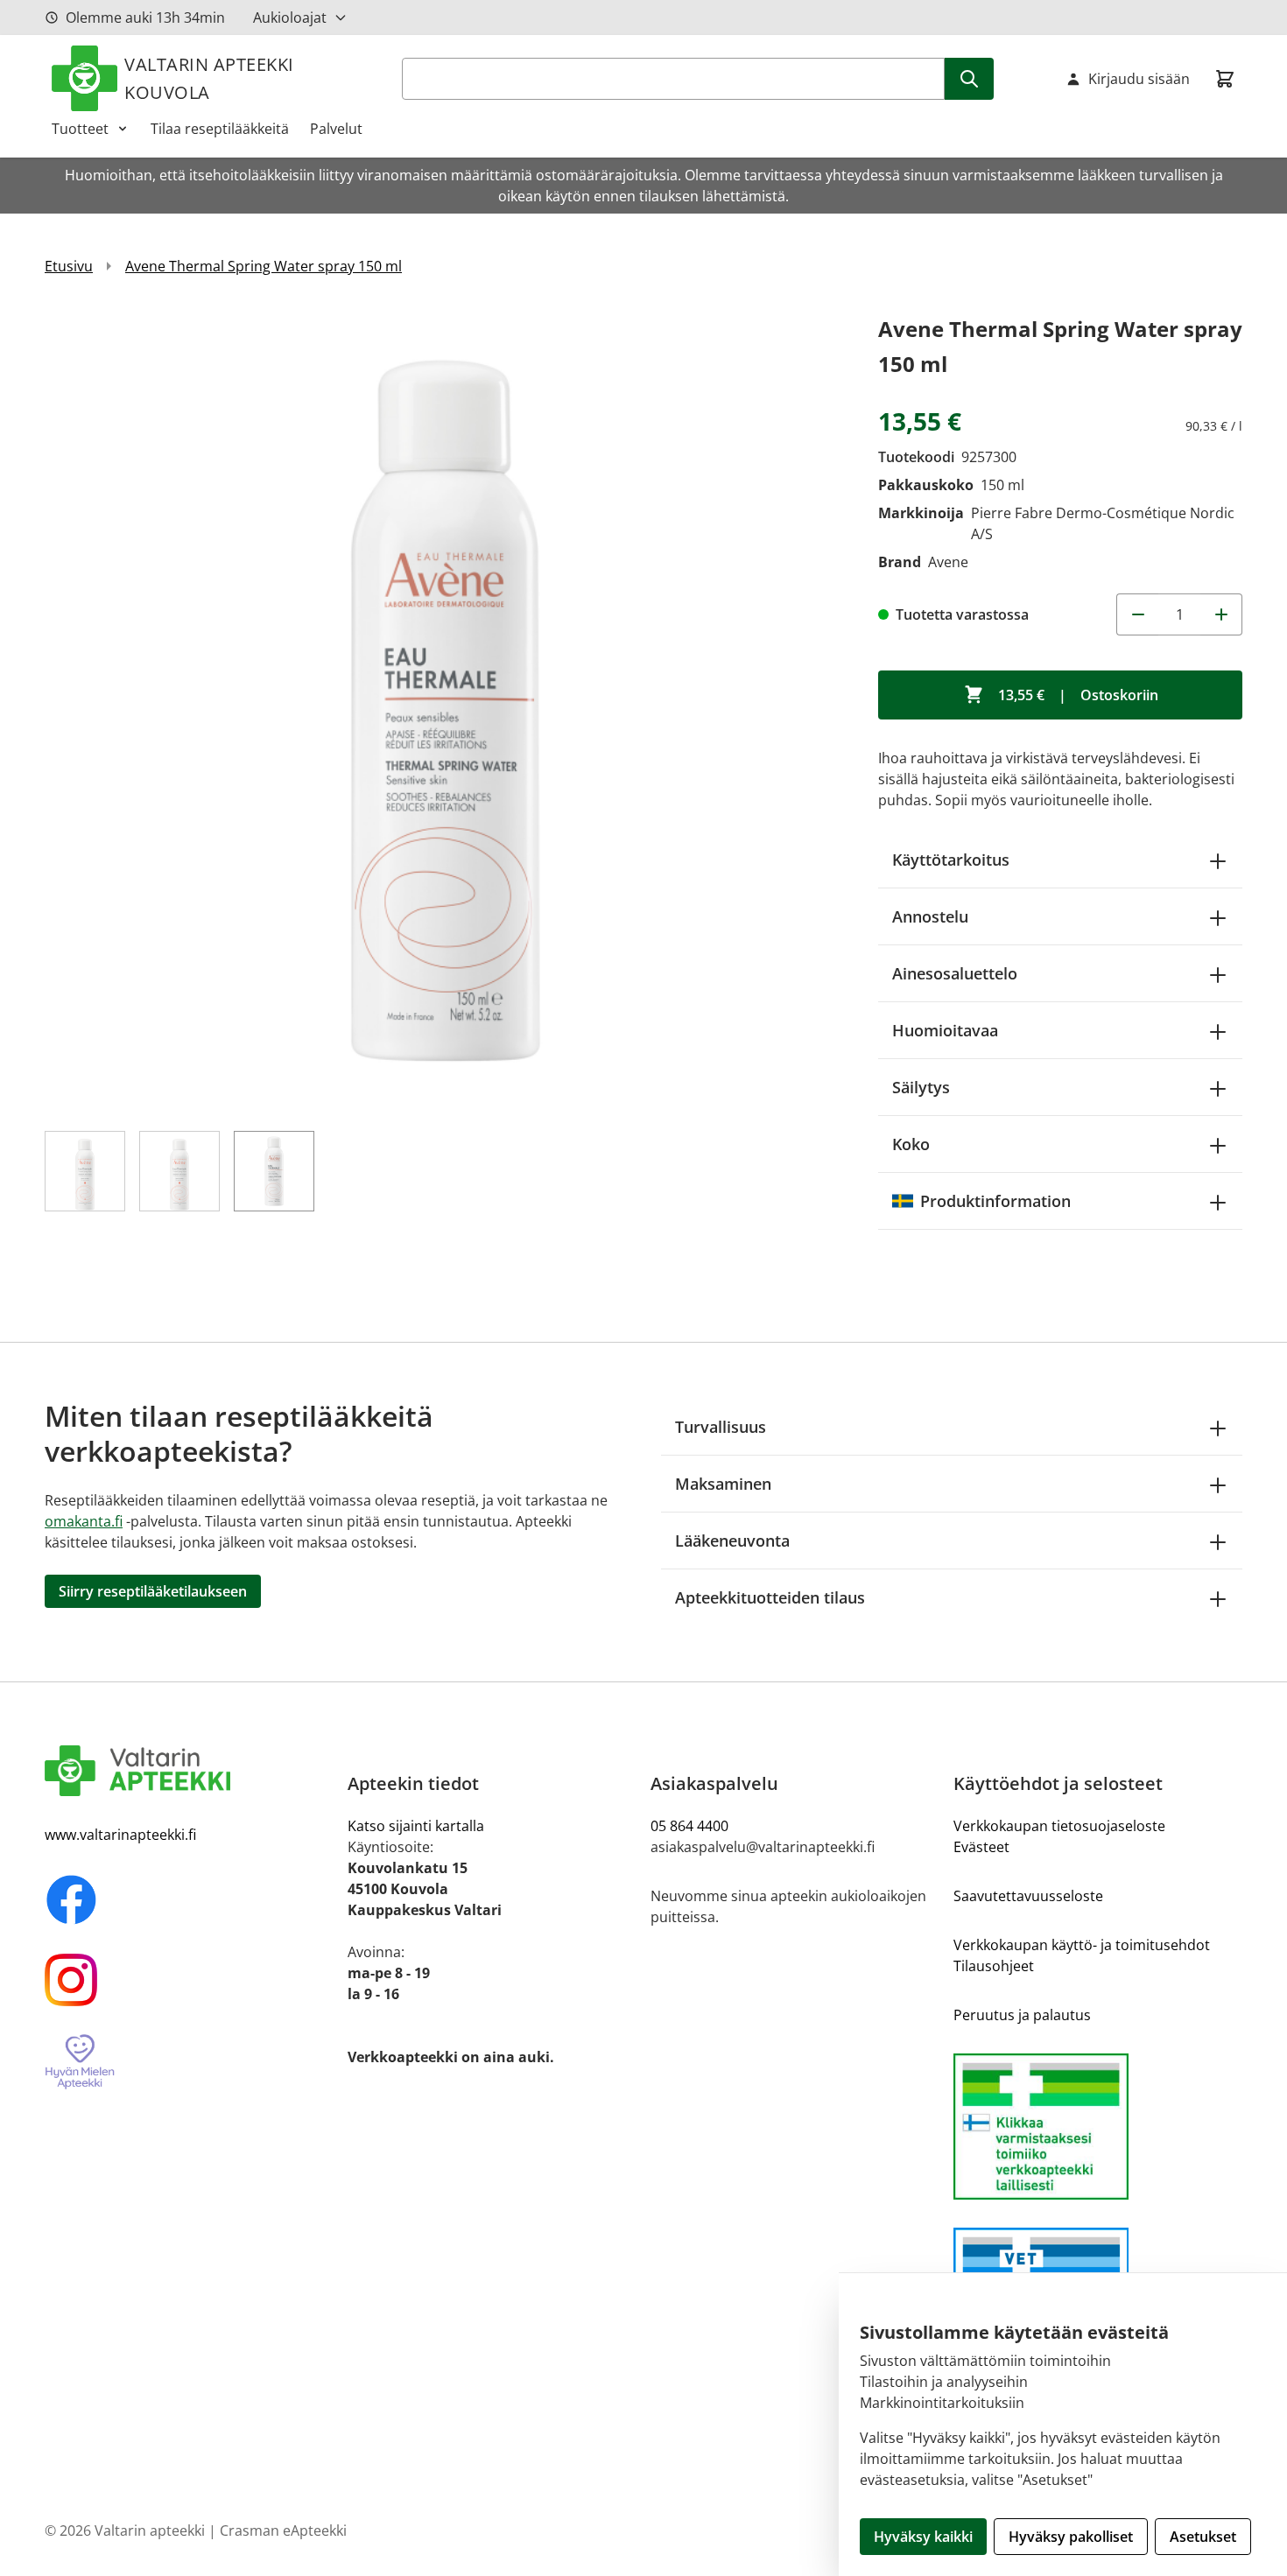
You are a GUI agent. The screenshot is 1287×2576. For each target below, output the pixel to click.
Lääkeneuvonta (732, 1541)
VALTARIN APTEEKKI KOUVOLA (209, 78)
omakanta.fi (84, 1521)
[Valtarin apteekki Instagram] (189, 1980)
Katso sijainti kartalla (416, 1826)
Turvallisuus (721, 1427)
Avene (948, 562)
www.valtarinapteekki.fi (120, 1835)
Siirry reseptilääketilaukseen (153, 1591)
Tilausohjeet (994, 1966)
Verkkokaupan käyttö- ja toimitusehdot (1082, 1945)
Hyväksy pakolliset (1071, 2537)
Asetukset (1203, 2537)
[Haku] (969, 79)
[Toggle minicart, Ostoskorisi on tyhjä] (1225, 79)
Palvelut (336, 129)
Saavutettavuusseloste (1028, 1896)
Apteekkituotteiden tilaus (770, 1597)
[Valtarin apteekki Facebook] (189, 1899)
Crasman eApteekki (283, 2530)
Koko (911, 1144)
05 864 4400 (689, 1826)
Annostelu (930, 916)
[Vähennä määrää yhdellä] (1137, 614)
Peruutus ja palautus (1022, 2015)
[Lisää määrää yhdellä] (1221, 614)
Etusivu (69, 266)
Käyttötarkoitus (951, 860)
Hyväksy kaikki (923, 2537)
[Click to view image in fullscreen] (444, 711)
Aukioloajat (290, 18)
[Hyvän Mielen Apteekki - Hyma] (189, 2063)
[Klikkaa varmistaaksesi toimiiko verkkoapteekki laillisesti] (1098, 2127)
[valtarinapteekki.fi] (189, 1771)
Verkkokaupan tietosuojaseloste (1059, 1826)
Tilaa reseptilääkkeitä (220, 129)
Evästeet (981, 1847)
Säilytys (921, 1087)
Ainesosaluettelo (955, 973)
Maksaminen (723, 1484)
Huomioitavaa (945, 1030)
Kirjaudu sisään (1139, 79)
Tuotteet (80, 129)
